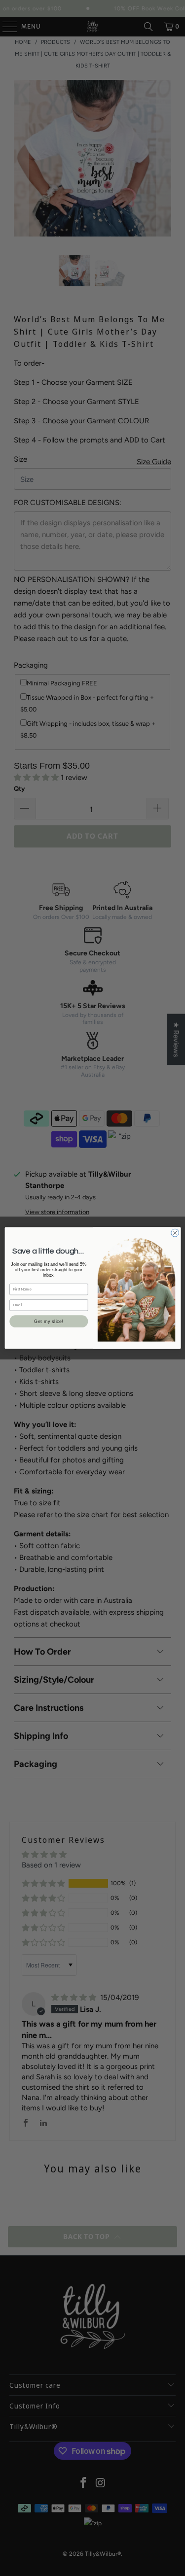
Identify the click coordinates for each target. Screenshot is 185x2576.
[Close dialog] (175, 1233)
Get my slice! (49, 1322)
